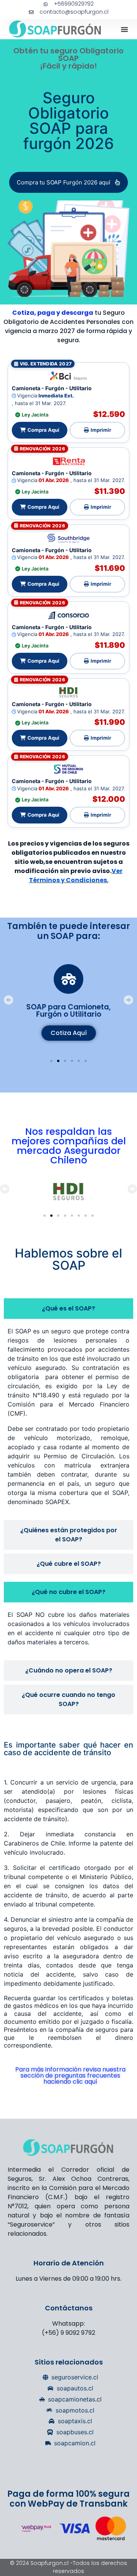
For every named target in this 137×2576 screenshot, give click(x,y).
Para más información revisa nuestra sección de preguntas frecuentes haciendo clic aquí (70, 2075)
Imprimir (101, 430)
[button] (124, 29)
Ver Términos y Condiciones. (76, 875)
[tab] (68, 1309)
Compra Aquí (43, 430)
